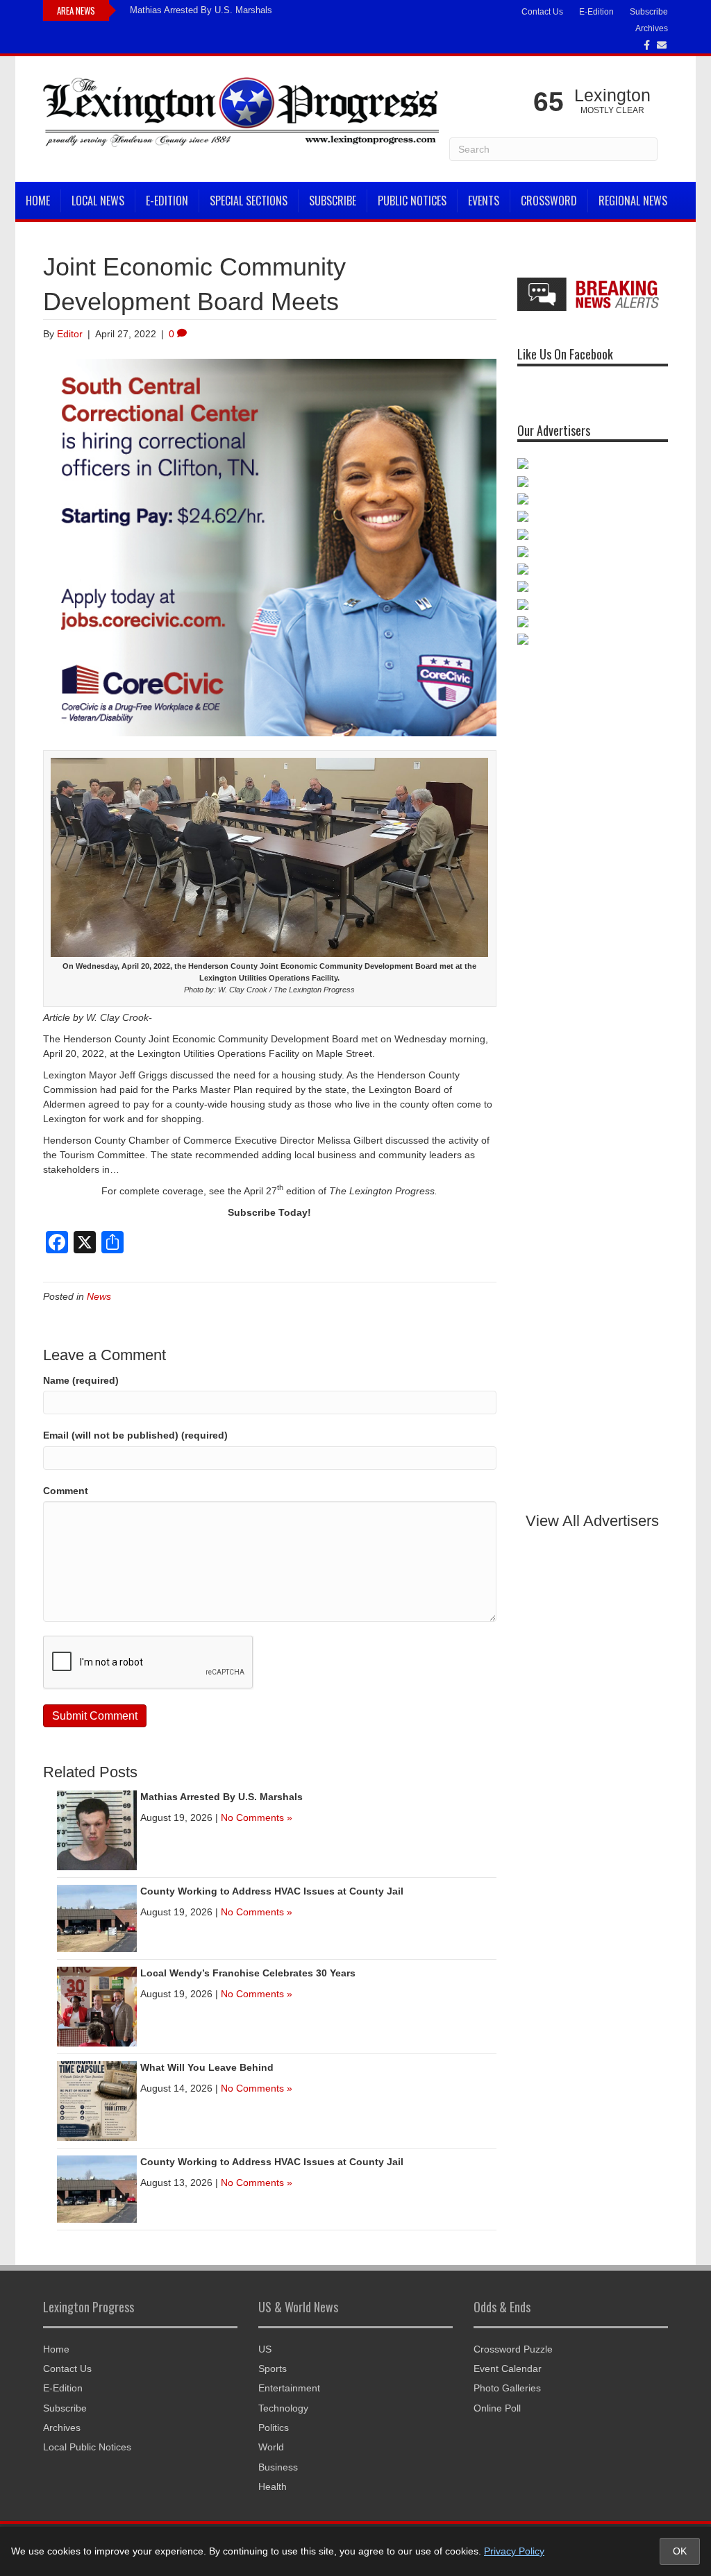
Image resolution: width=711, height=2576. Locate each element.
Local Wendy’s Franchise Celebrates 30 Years (248, 1973)
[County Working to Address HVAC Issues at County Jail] (97, 1917)
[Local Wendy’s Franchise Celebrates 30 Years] (97, 2006)
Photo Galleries (507, 2388)
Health (273, 2486)
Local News (98, 201)
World (271, 2447)
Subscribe (649, 12)
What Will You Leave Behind (207, 2067)
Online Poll (497, 2408)
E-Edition (596, 12)
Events (484, 201)
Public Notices (412, 201)
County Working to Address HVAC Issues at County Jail (272, 1891)
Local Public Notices (87, 2447)
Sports (273, 2369)
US (265, 2349)
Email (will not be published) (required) (135, 1435)
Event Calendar (508, 2369)
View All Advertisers (592, 1521)
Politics (274, 2427)
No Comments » (257, 1817)
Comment (66, 1491)
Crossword (549, 201)
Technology (283, 2408)
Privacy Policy (514, 2551)
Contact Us (542, 12)
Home (38, 201)
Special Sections (249, 201)
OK (680, 2551)
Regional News (633, 201)
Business (278, 2467)
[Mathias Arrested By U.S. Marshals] (97, 1829)
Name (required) (81, 1380)
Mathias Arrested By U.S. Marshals (201, 10)
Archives (652, 28)
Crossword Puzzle (513, 2349)
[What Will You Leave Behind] (97, 2100)
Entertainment (289, 2388)
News (99, 1296)
